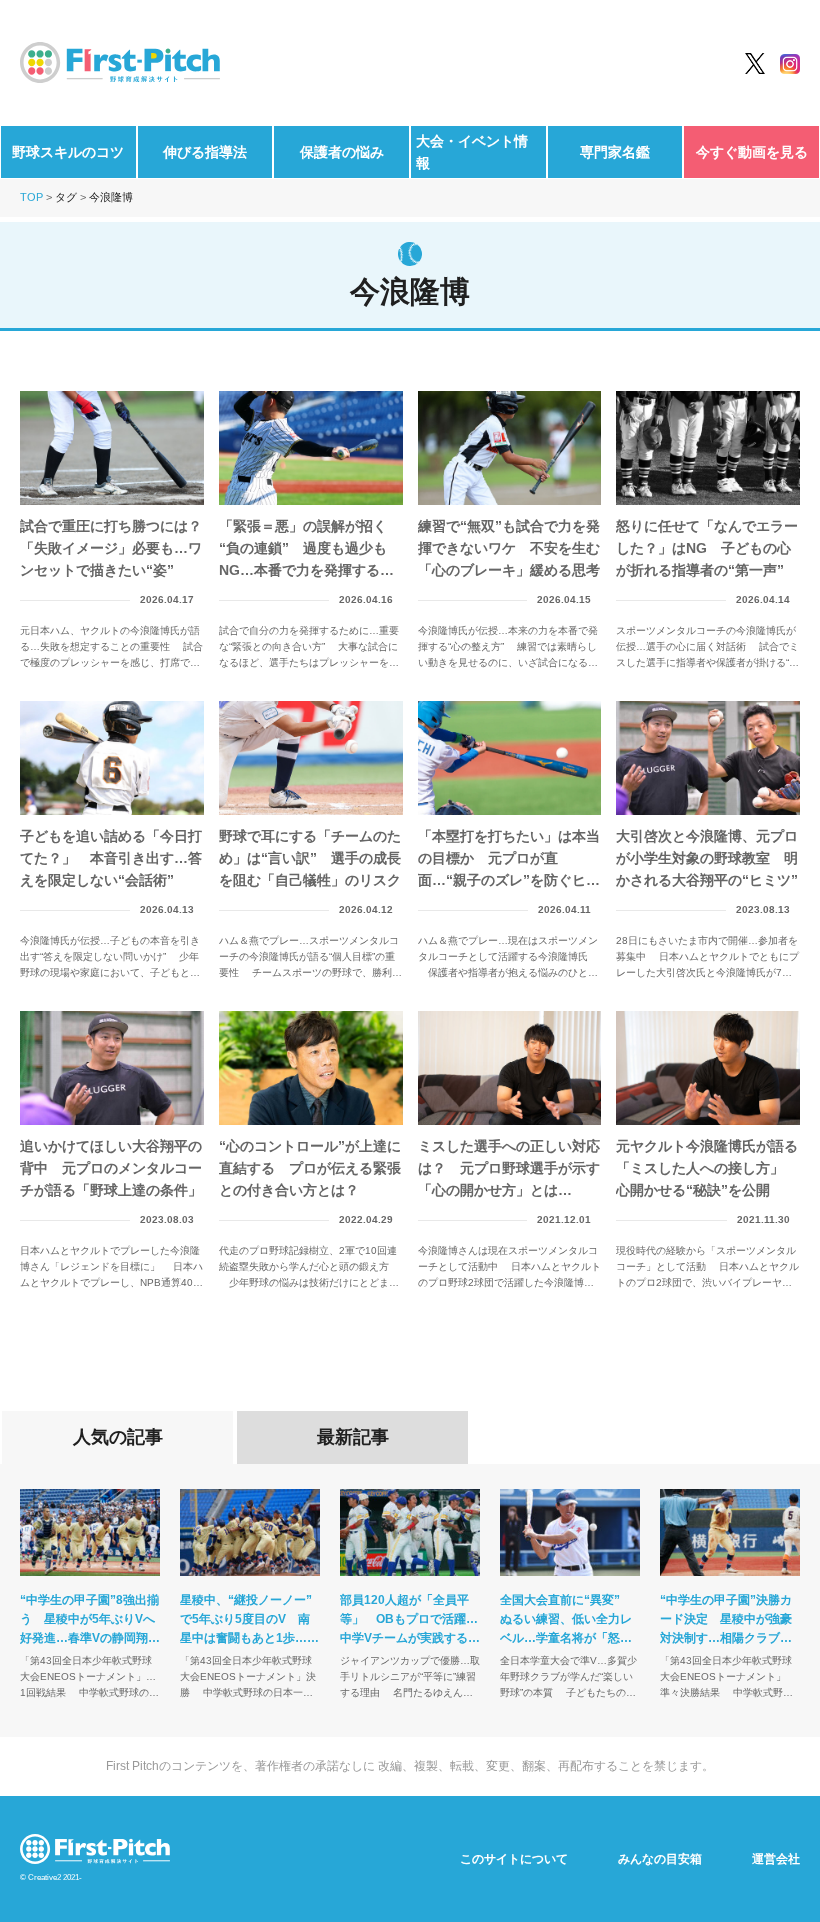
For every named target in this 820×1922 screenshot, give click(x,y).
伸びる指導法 (205, 152)
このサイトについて (514, 1859)
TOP (31, 197)
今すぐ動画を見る (752, 152)
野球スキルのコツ (68, 152)
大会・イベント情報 (472, 152)
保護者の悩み (342, 152)
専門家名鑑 (615, 152)
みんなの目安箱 (660, 1859)
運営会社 (776, 1859)
